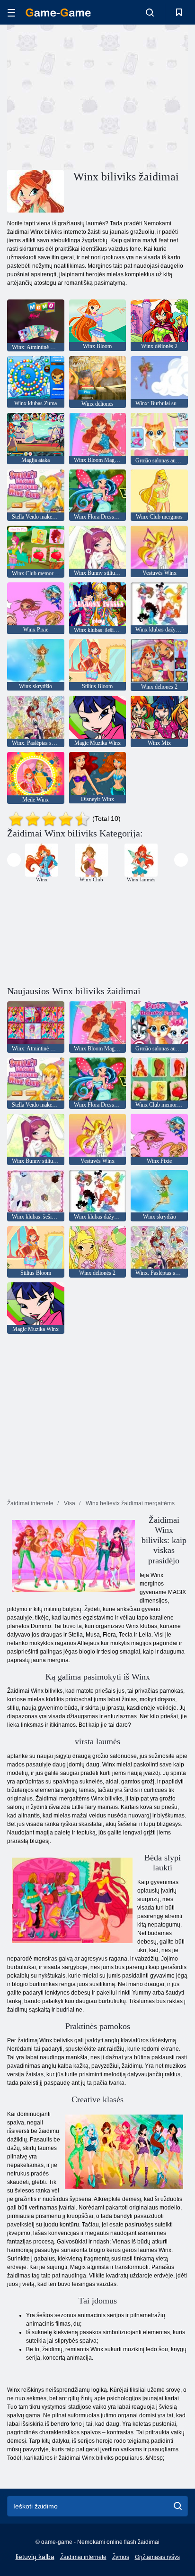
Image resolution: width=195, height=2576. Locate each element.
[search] (178, 2506)
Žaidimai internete (83, 2557)
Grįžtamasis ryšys (157, 2557)
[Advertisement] (87, 96)
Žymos (121, 2557)
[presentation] (14, 860)
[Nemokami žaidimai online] (58, 13)
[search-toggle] (150, 12)
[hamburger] (11, 13)
